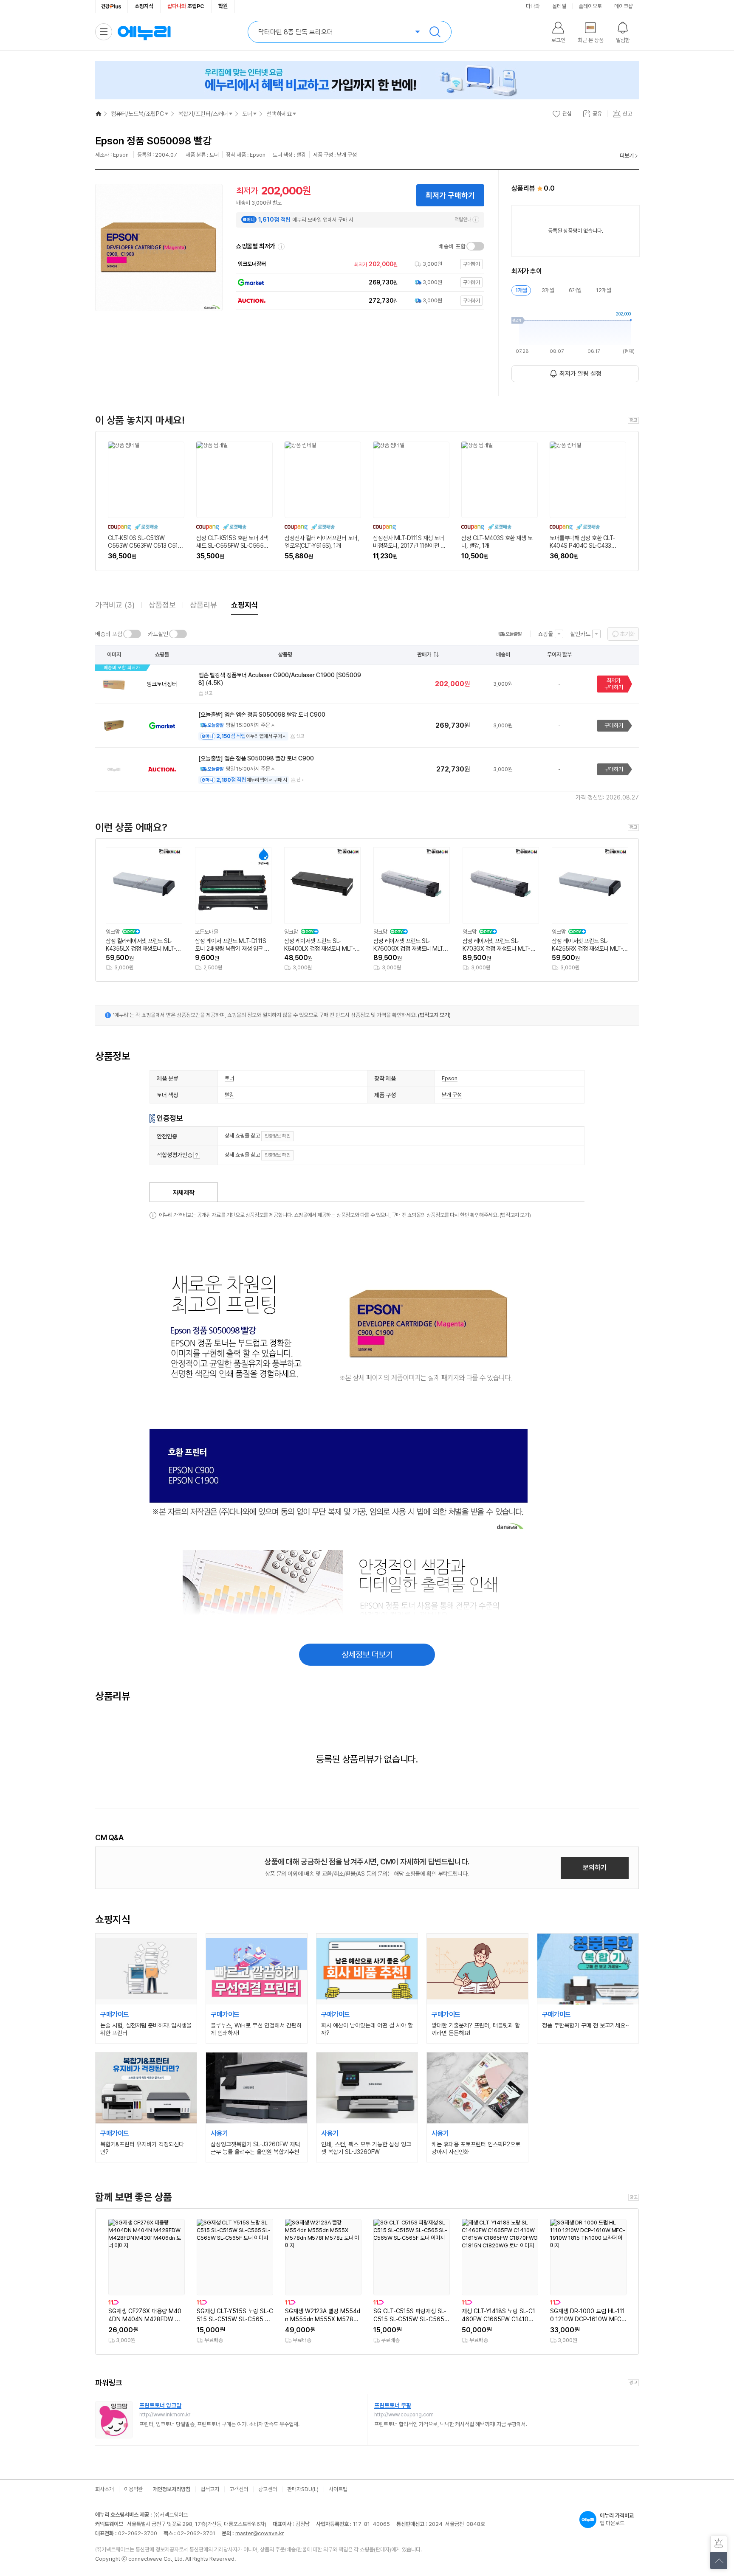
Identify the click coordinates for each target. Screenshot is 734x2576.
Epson (450, 1078)
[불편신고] (719, 2544)
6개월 (575, 290)
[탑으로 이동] (719, 2561)
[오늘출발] (510, 634)
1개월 (521, 290)
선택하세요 (279, 114)
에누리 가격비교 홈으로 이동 (144, 32)
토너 (247, 114)
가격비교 (115, 605)
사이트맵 (338, 2489)
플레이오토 (590, 6)
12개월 (604, 290)
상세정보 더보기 (367, 1655)
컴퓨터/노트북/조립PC (137, 114)
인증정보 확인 (277, 1136)
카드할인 (158, 634)
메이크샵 (624, 6)
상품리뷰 (203, 605)
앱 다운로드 (617, 2519)
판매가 (424, 655)
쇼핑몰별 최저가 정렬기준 (281, 247)
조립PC (186, 6)
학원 (223, 6)
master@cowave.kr (260, 2533)
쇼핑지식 (144, 6)
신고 (209, 693)
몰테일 (559, 6)
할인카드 (580, 634)
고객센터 (239, 2489)
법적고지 (210, 2489)
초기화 (627, 634)
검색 (435, 32)
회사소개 (104, 2489)
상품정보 (162, 605)
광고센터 (268, 2489)
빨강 (229, 1095)
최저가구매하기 (614, 684)
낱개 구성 (452, 1095)
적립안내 (463, 220)
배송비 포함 (452, 246)
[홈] (99, 114)
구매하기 (614, 725)
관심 (567, 114)
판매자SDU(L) (303, 2489)
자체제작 (183, 1193)
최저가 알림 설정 (580, 374)
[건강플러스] (112, 6)
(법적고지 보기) (434, 1015)
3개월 (548, 290)
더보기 (627, 156)
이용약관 (133, 2489)
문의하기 (595, 1868)
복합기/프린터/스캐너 (203, 114)
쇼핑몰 (545, 634)
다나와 (533, 6)
